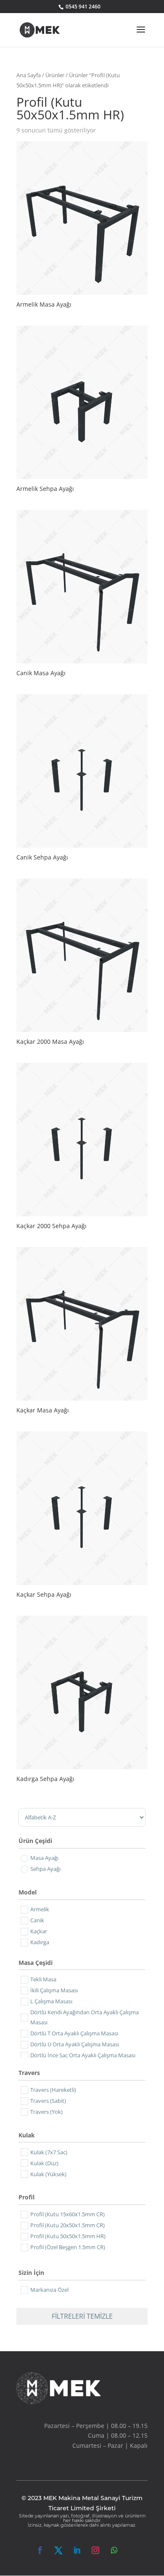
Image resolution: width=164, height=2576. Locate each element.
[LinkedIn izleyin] (77, 2550)
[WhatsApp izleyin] (114, 2550)
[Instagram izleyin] (95, 2550)
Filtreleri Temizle (82, 2316)
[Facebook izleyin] (40, 2550)
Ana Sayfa (29, 75)
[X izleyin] (58, 2550)
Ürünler (55, 75)
